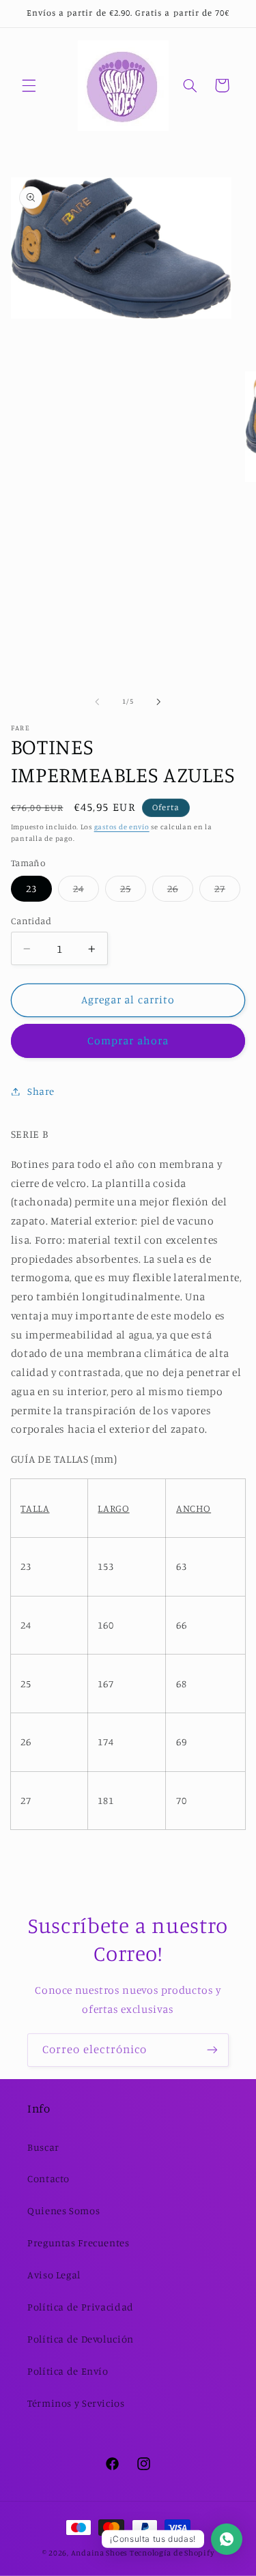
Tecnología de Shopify (172, 2553)
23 (31, 888)
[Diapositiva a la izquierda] (97, 702)
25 (133, 892)
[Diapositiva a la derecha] (159, 702)
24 (86, 892)
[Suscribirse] (212, 2050)
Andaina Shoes (100, 2553)
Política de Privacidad (81, 2307)
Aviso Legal (54, 2275)
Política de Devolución (81, 2339)
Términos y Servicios (76, 2403)
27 (227, 892)
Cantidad (31, 921)
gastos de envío (122, 827)
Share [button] (41, 1091)
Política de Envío (68, 2371)
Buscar (43, 2147)
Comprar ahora (128, 1041)
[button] (29, 85)
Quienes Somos (63, 2210)
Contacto (48, 2178)
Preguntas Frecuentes (79, 2243)
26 (180, 892)
